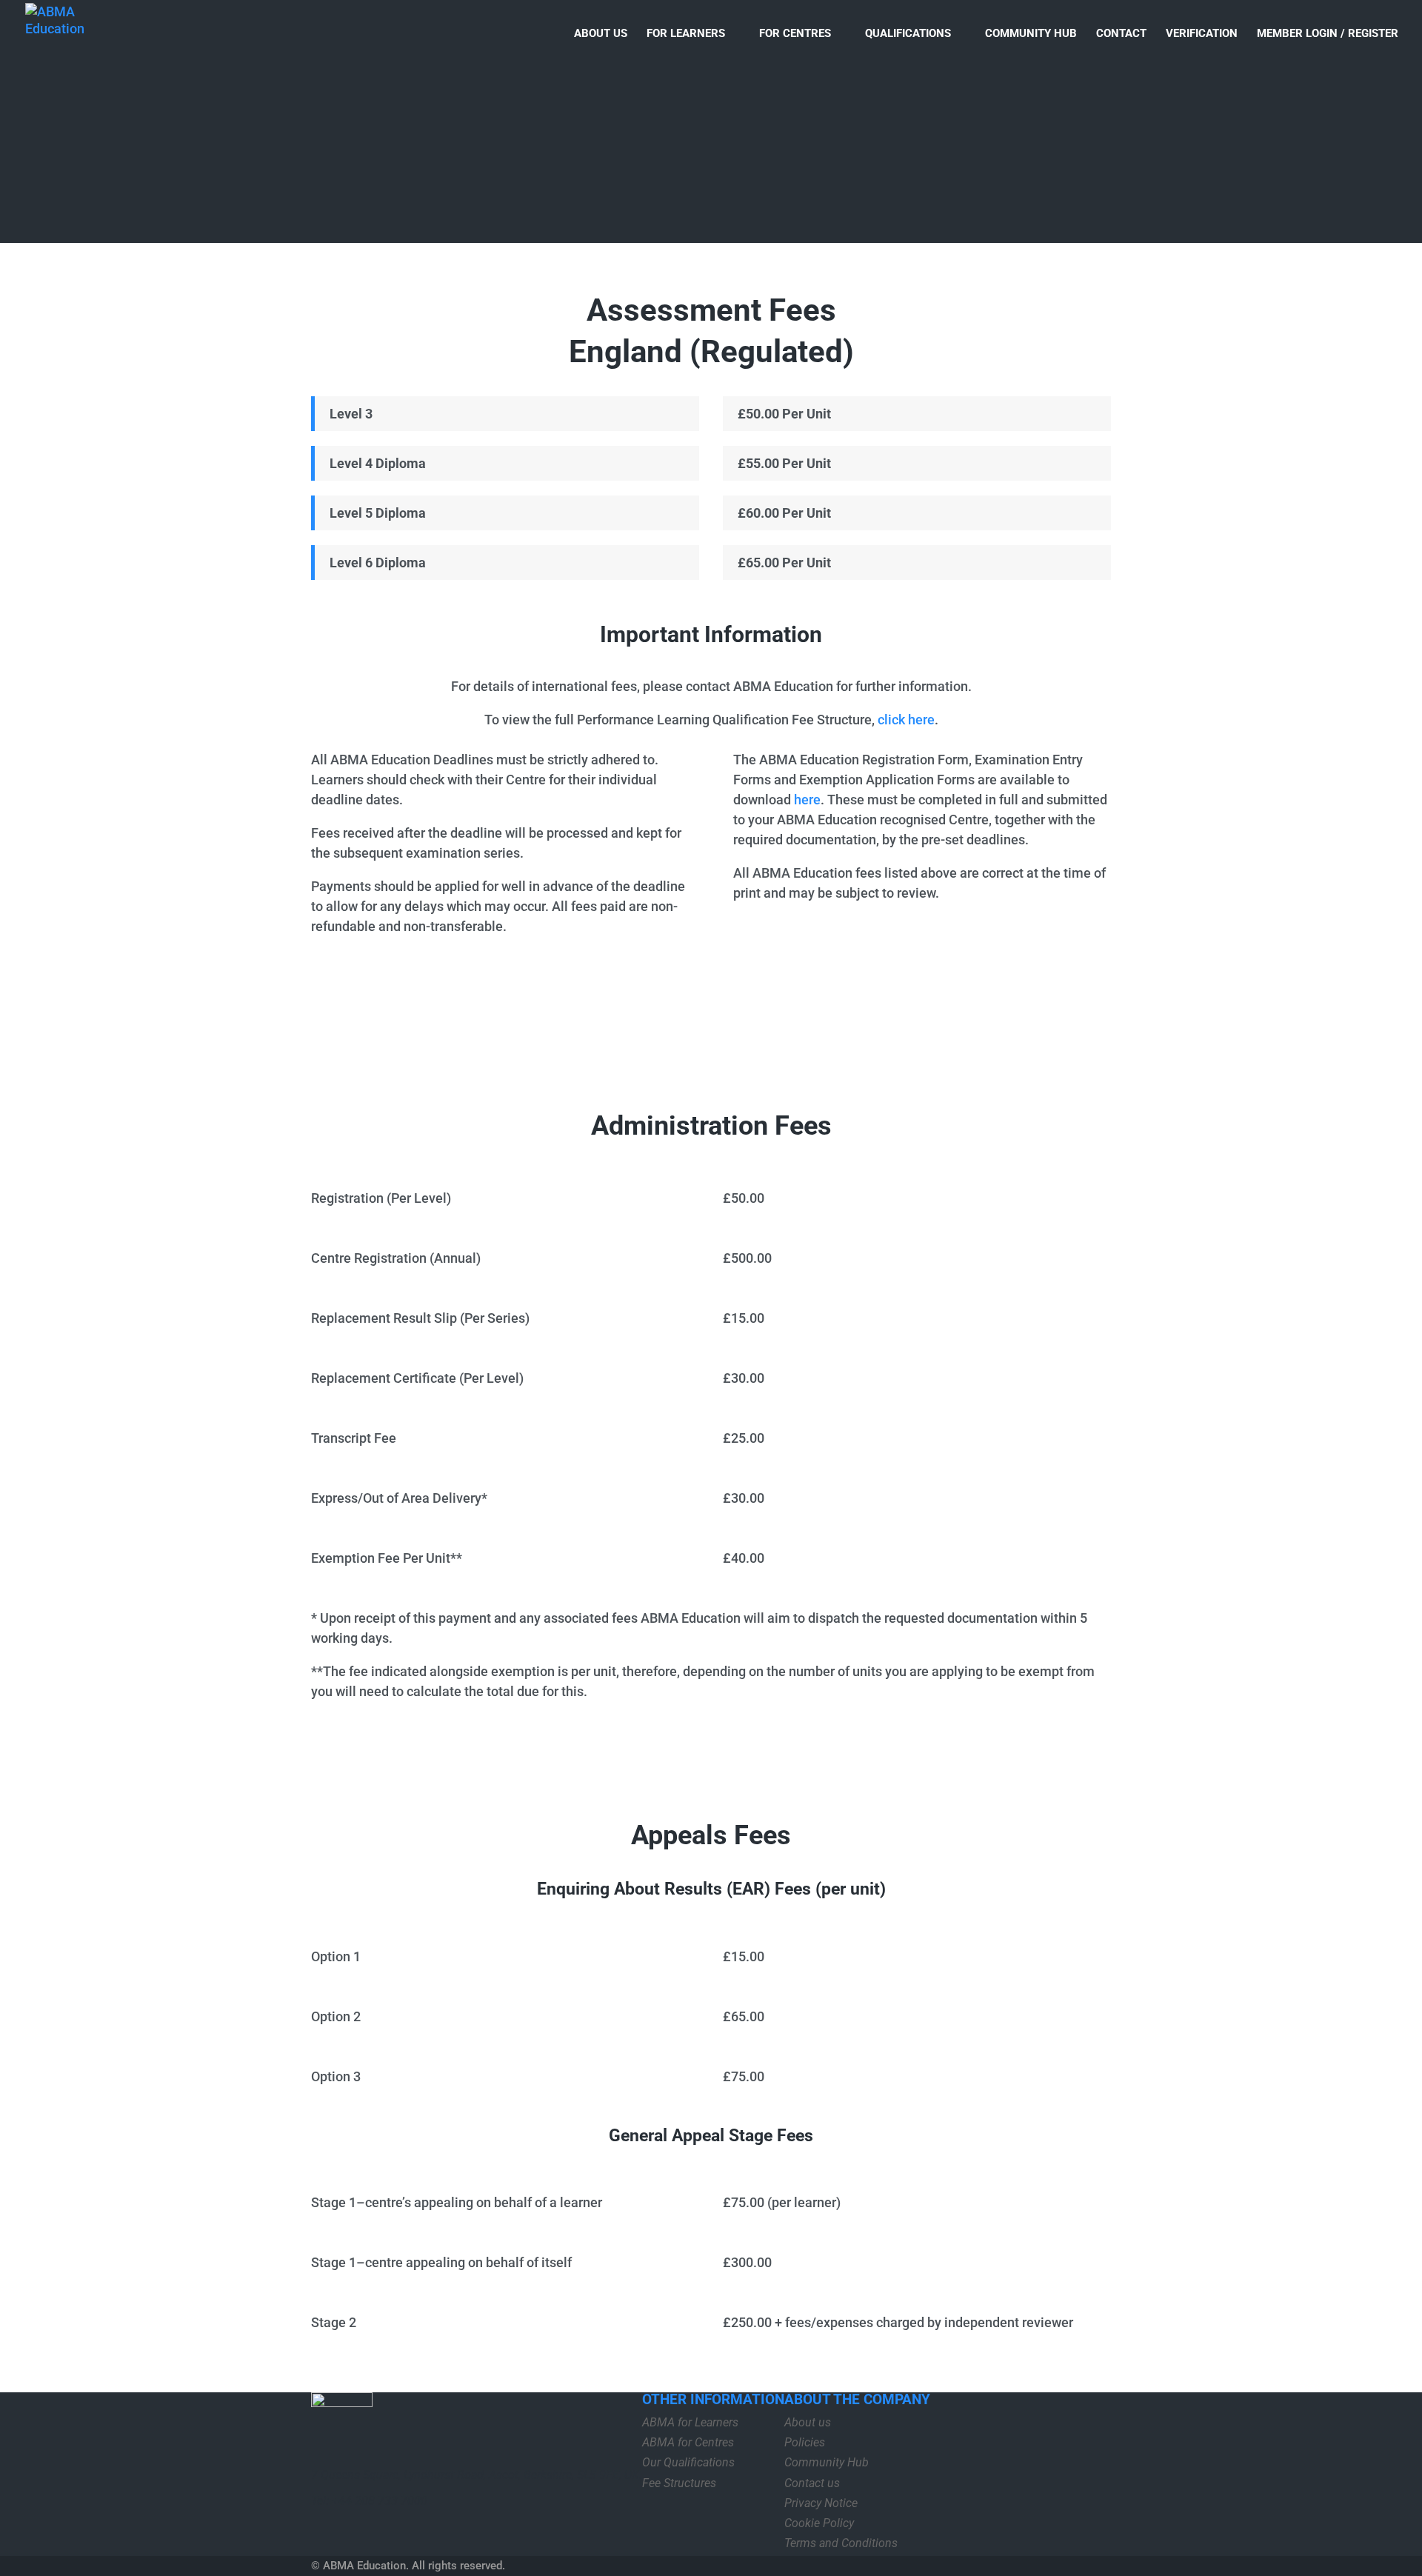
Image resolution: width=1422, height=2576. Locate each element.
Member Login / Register (1328, 34)
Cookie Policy (819, 2523)
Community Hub (1031, 34)
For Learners (686, 34)
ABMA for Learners (690, 2422)
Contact (1121, 34)
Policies (805, 2442)
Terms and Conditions (841, 2543)
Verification (1202, 34)
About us (601, 34)
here (807, 800)
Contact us (812, 2483)
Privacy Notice (821, 2503)
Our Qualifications (688, 2462)
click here (906, 720)
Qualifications (908, 34)
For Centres (795, 34)
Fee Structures (679, 2483)
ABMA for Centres (688, 2442)
